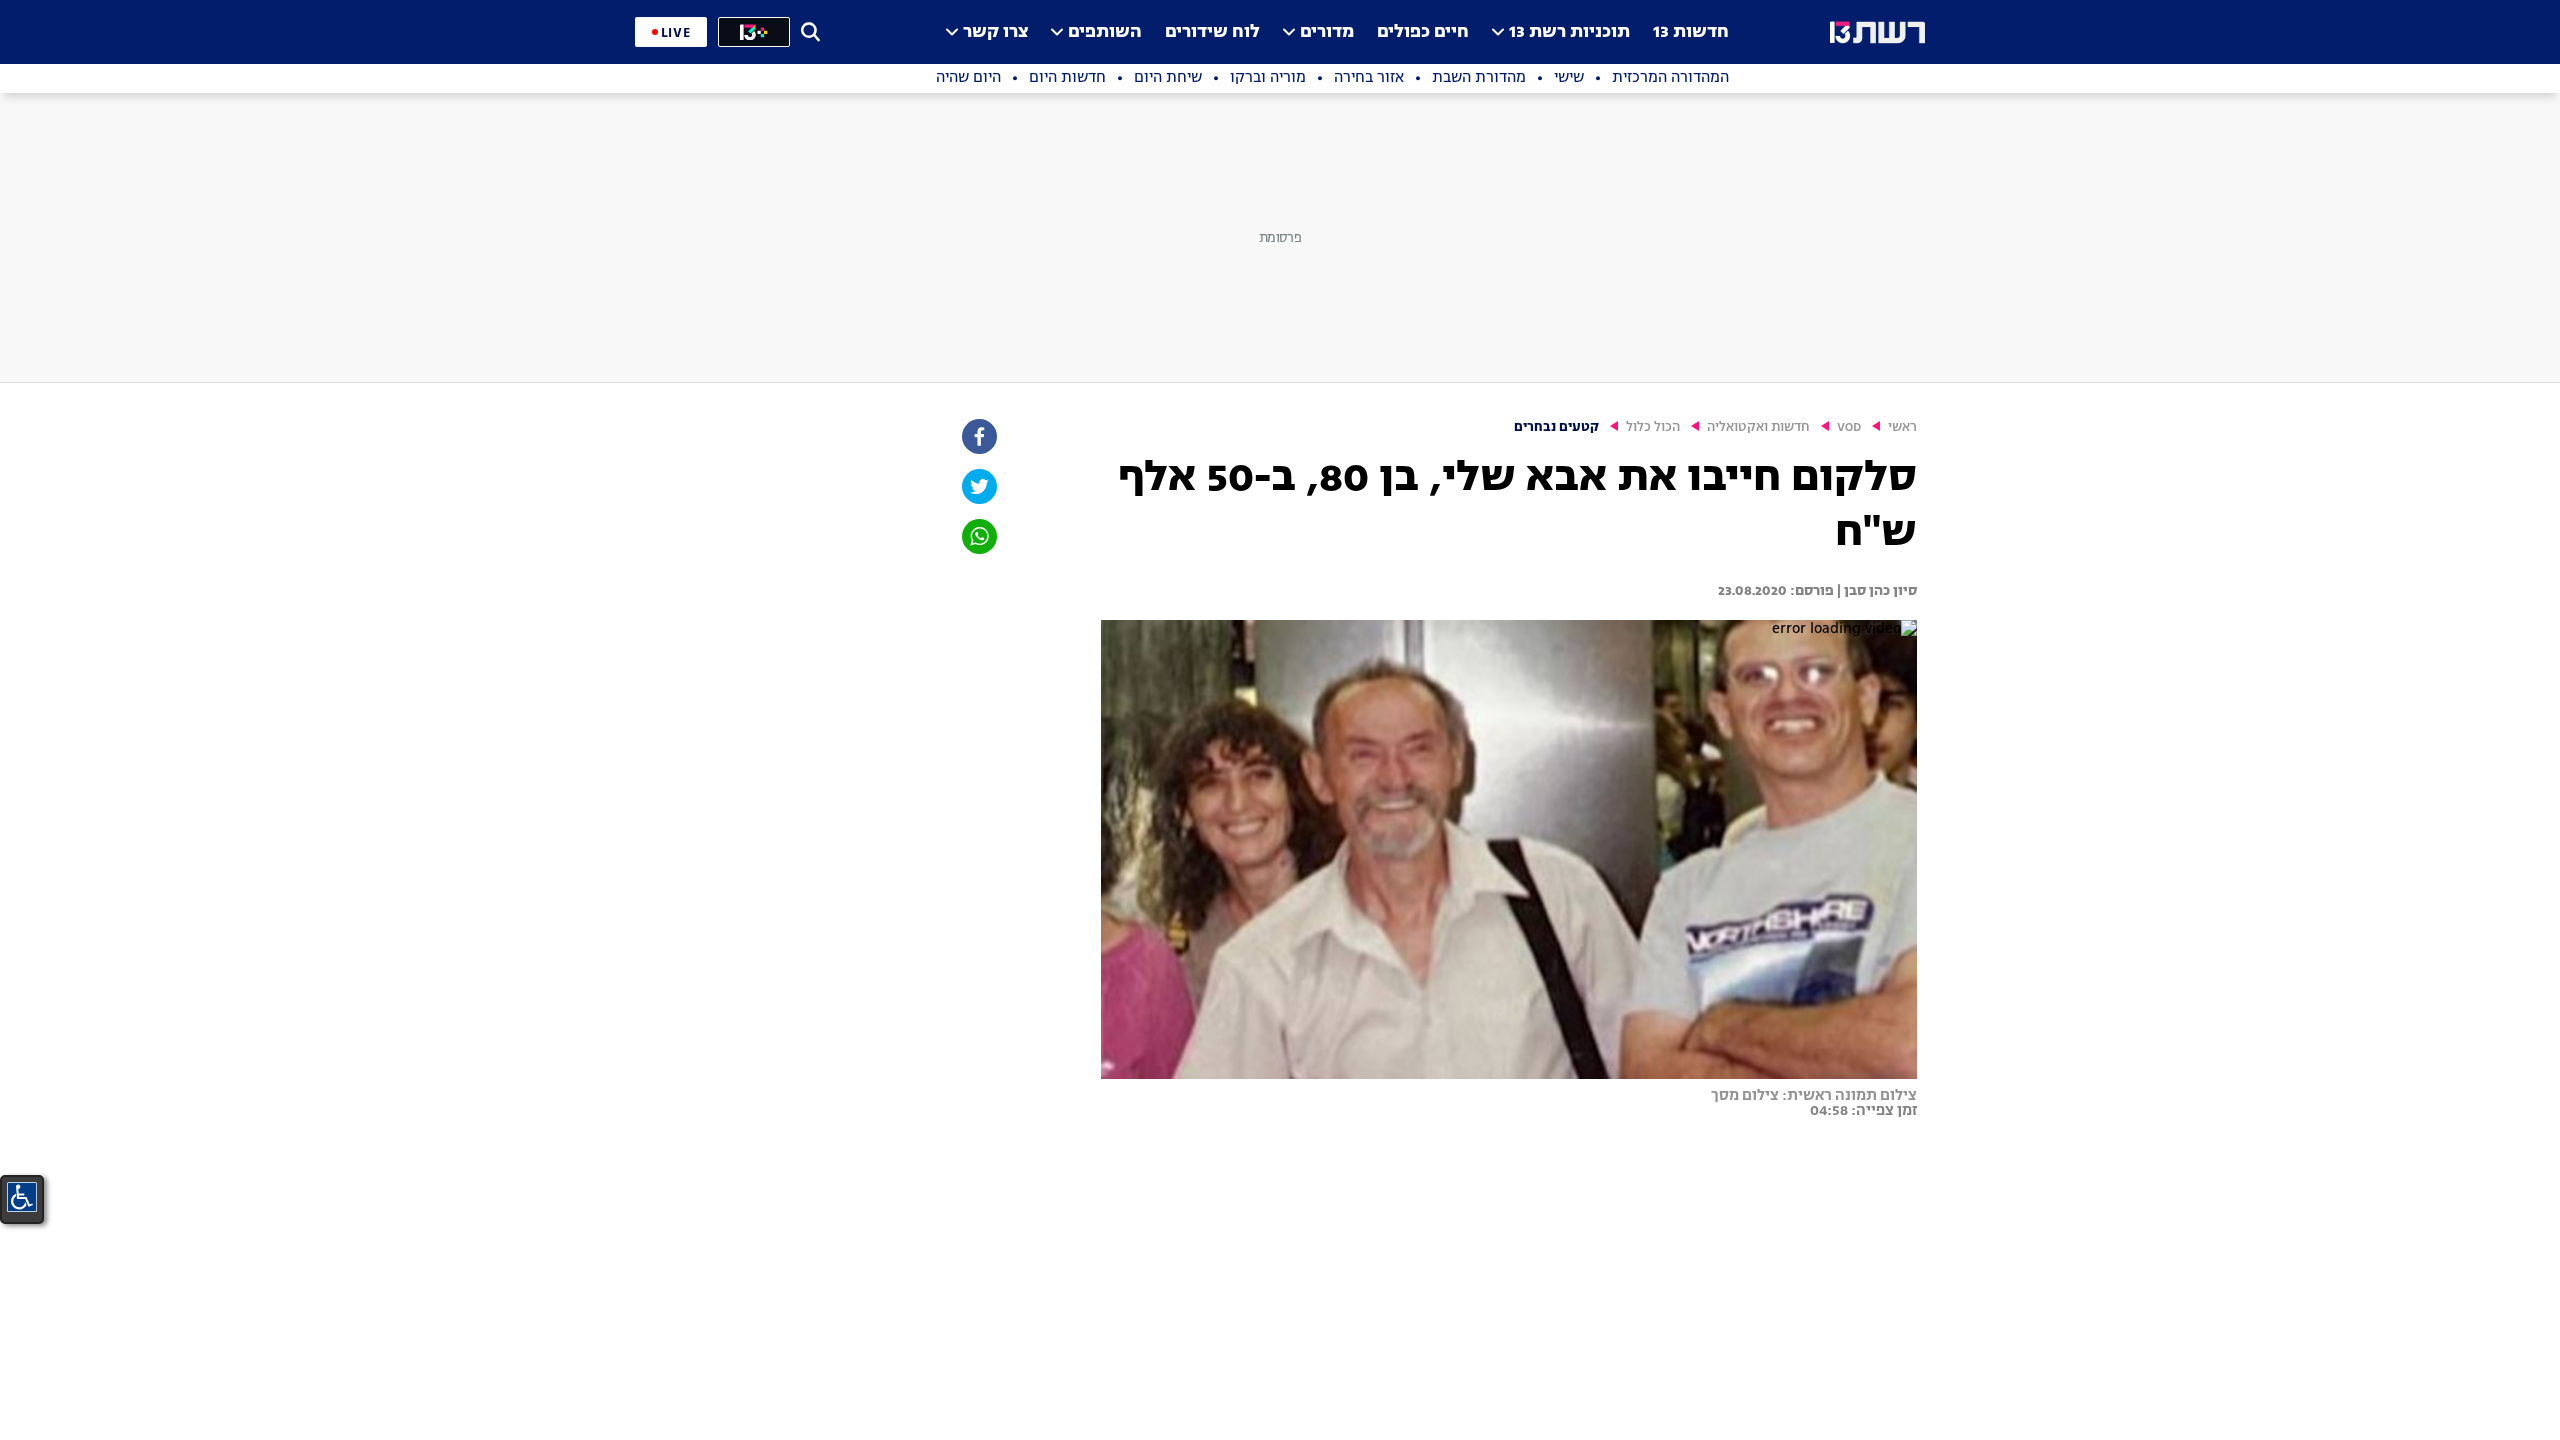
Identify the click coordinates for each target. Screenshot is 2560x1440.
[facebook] (978, 436)
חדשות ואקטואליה (1758, 427)
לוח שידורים (1212, 32)
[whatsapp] (978, 536)
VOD (1849, 427)
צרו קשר (995, 32)
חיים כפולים (1423, 32)
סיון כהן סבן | (1875, 591)
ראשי (1902, 427)
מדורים (1327, 32)
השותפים (1105, 32)
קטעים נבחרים (1556, 427)
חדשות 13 (1691, 32)
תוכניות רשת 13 (1569, 32)
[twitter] (978, 486)
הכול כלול (1653, 427)
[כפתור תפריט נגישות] (22, 1197)
